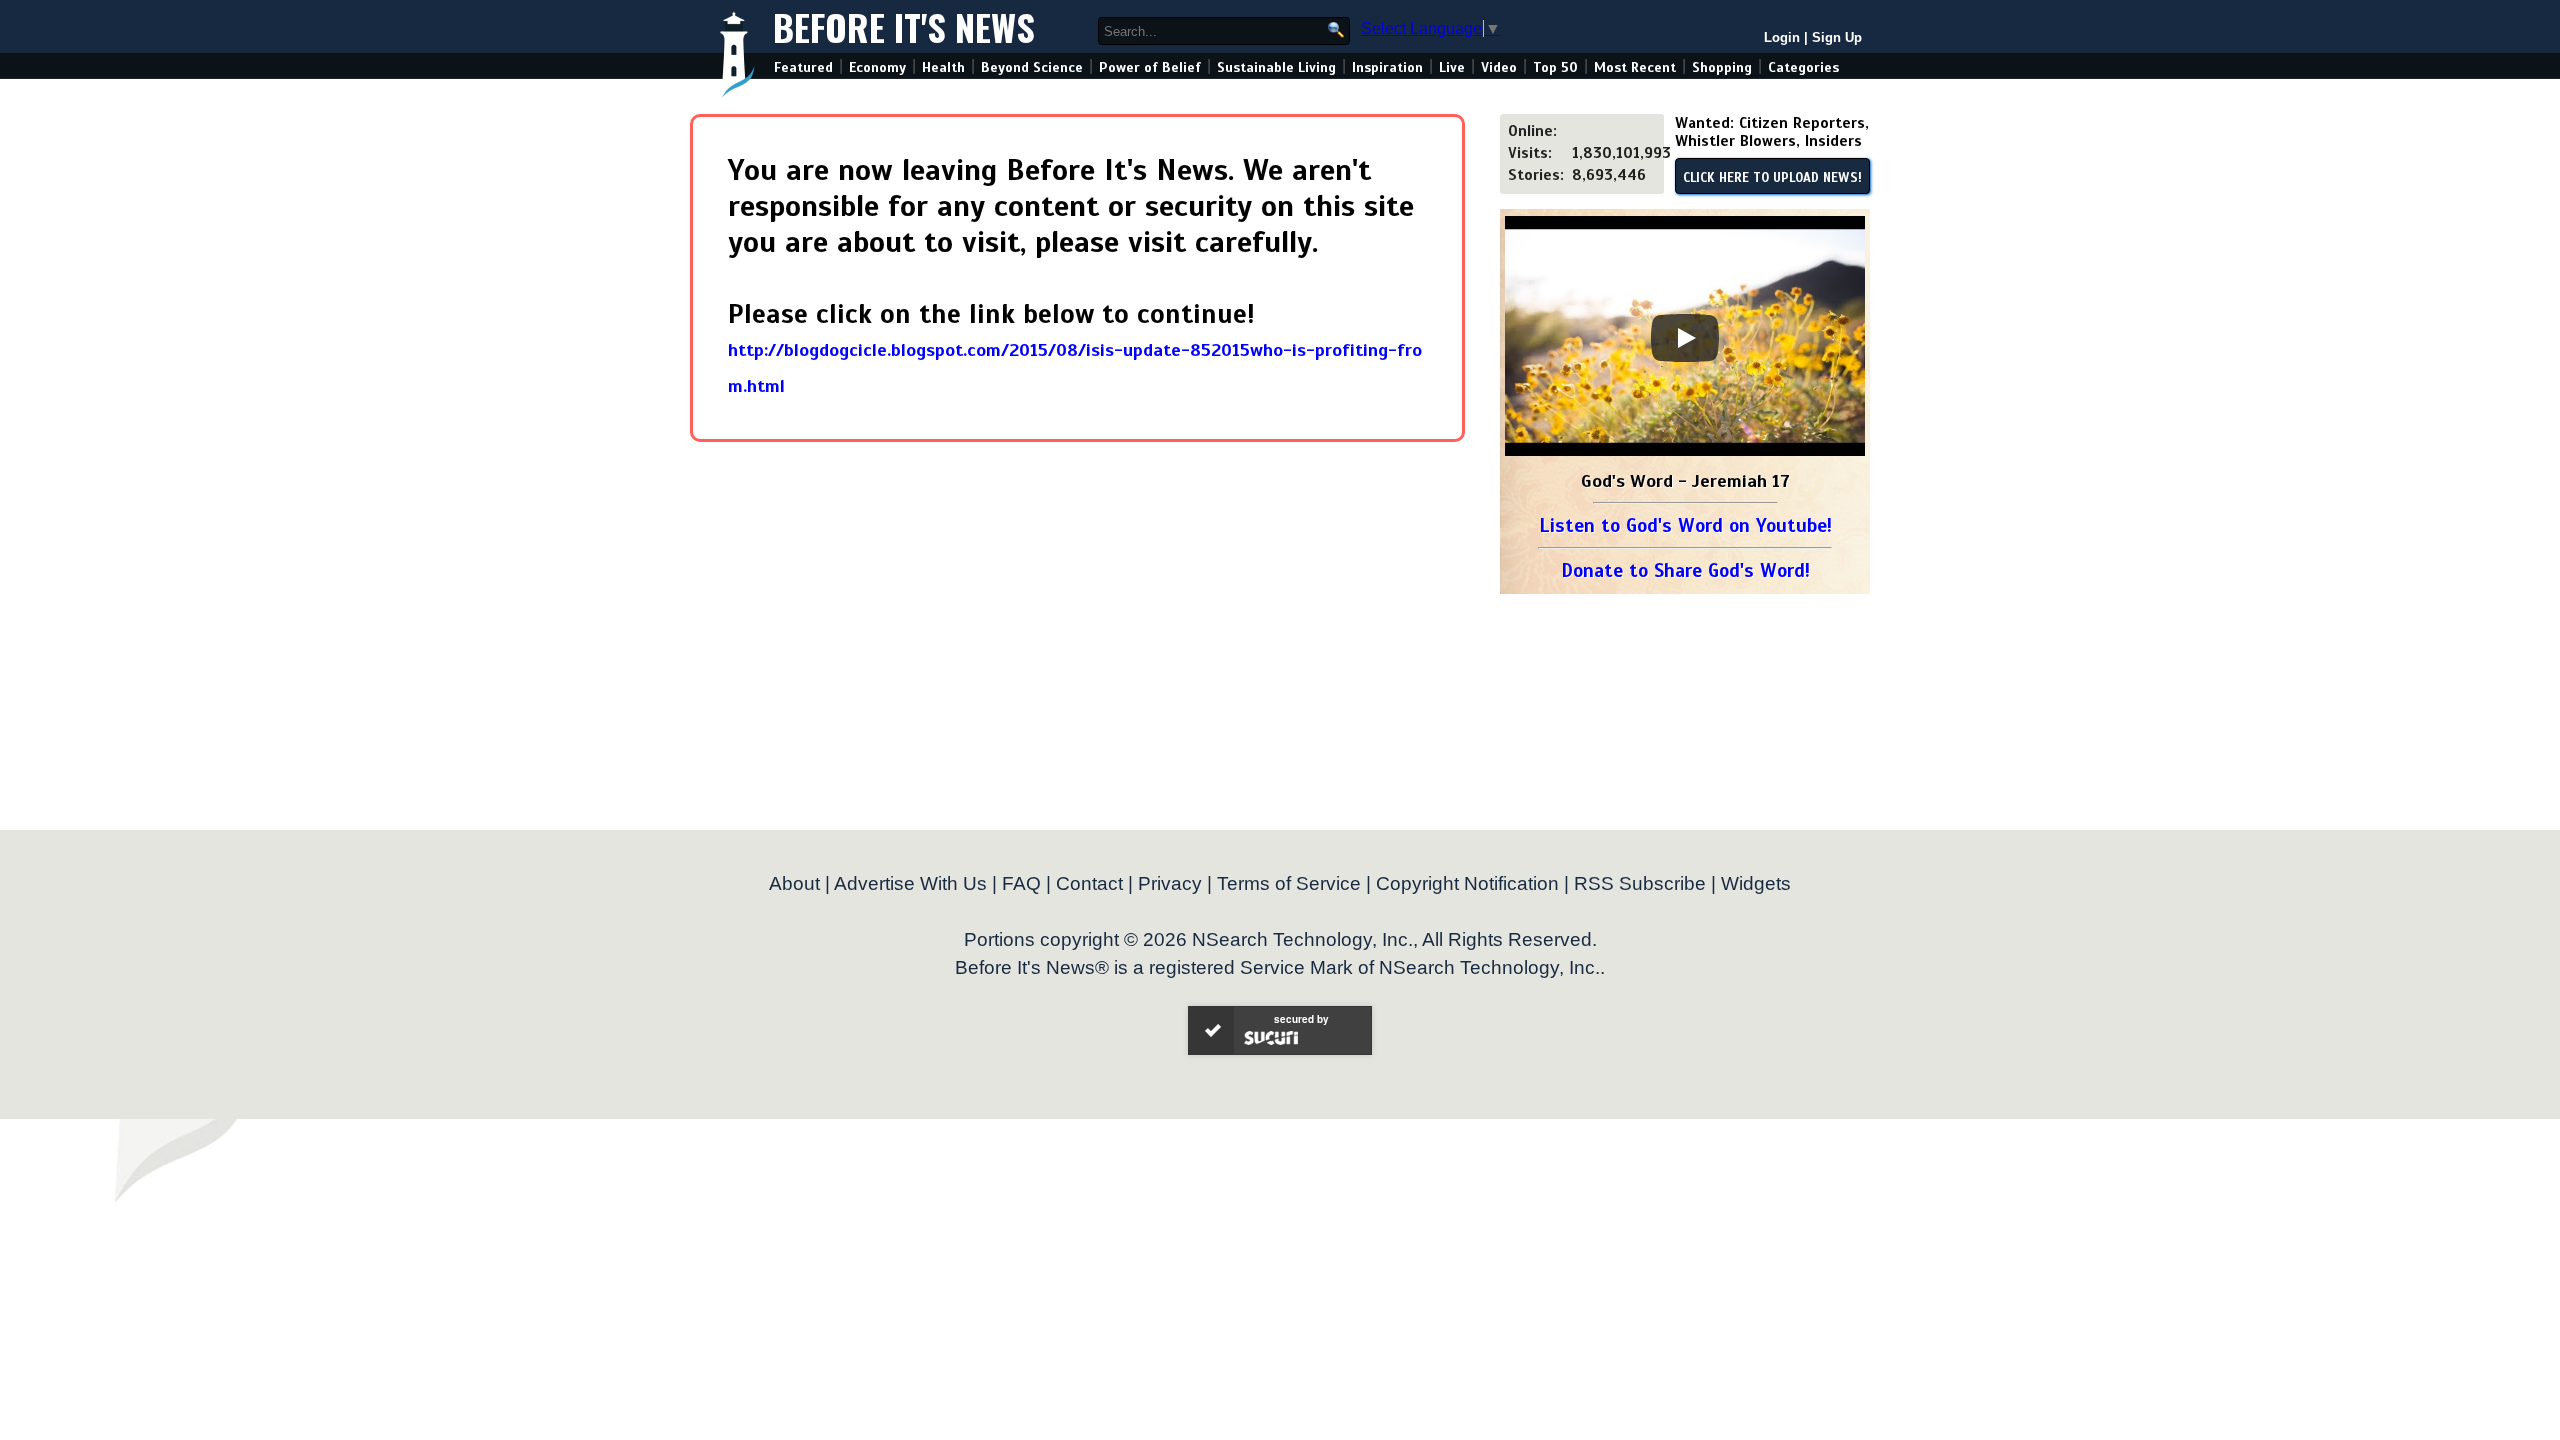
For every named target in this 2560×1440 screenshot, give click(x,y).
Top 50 (1555, 67)
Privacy (1170, 883)
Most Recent (1635, 67)
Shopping (1722, 67)
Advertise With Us (910, 883)
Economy (877, 67)
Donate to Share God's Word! (1685, 570)
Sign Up (1837, 37)
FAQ (1021, 883)
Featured (803, 67)
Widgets (1756, 883)
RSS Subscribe (1640, 883)
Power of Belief (1150, 67)
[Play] (1685, 338)
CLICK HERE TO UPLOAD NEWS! (1772, 178)
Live (1452, 67)
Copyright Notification (1467, 883)
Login (1782, 37)
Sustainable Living (1276, 67)
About (794, 883)
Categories (1803, 67)
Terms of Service (1289, 883)
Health (943, 67)
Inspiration (1387, 67)
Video (1499, 67)
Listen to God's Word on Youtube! (1685, 525)
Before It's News (904, 26)
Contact (1089, 883)
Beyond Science (1032, 67)
